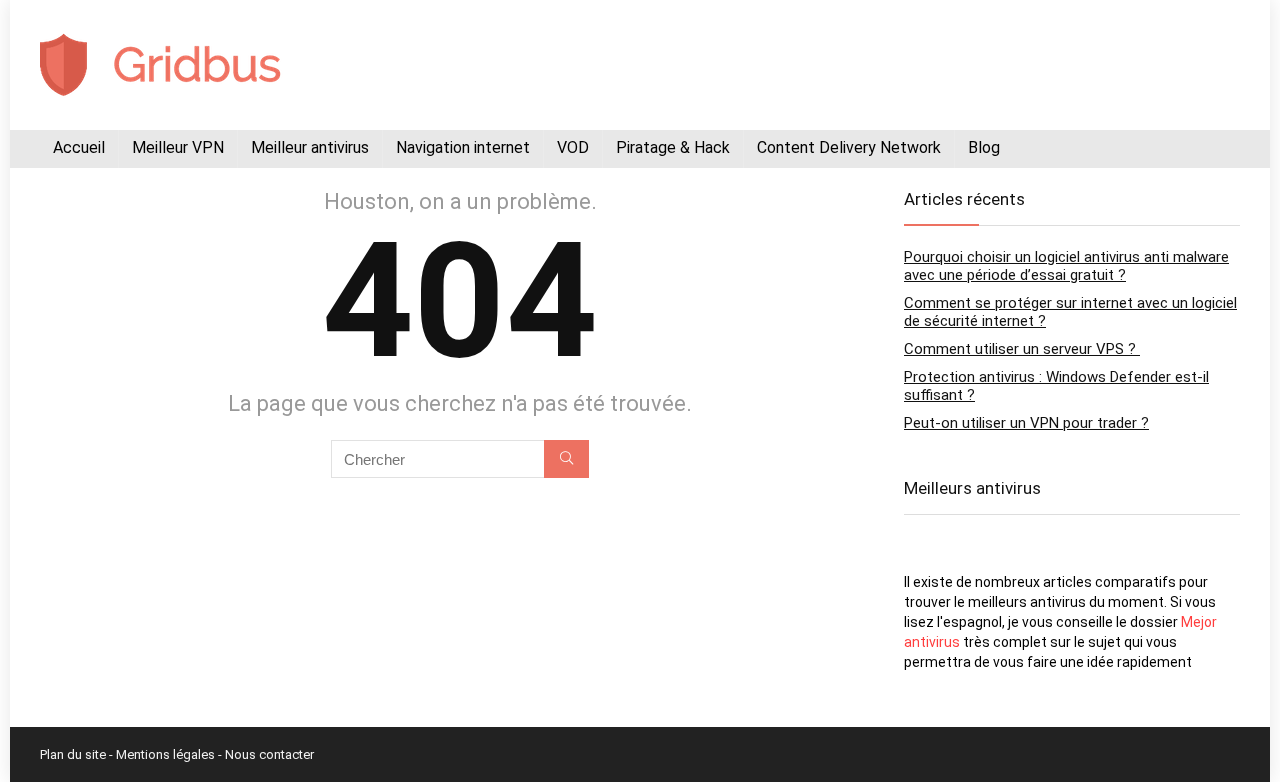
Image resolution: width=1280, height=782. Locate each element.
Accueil (79, 147)
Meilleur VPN (178, 147)
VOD (573, 147)
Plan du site (73, 754)
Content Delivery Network (849, 147)
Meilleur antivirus (310, 147)
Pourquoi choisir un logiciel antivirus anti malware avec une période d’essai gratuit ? (1066, 266)
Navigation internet (463, 147)
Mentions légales (165, 754)
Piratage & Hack (673, 147)
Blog (984, 147)
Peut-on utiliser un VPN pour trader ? (1026, 423)
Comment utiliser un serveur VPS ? (1022, 349)
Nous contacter (269, 754)
